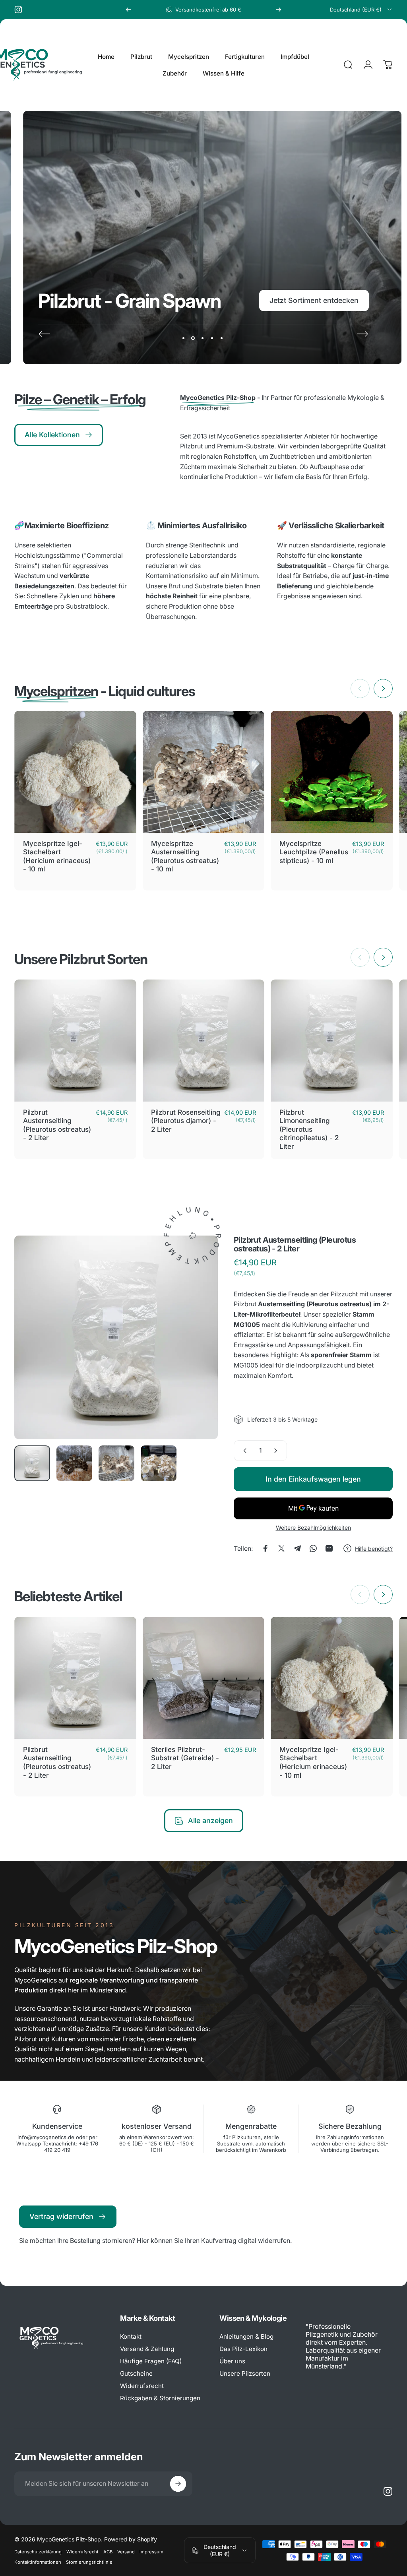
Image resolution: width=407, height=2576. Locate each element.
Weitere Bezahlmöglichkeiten (313, 1528)
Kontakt (131, 2336)
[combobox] (361, 10)
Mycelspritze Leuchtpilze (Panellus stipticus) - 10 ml (314, 852)
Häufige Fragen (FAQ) (151, 2361)
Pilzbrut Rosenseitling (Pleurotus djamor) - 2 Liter (186, 1121)
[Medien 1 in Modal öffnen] (116, 1337)
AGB (108, 2552)
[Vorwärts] (279, 10)
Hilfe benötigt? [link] (374, 1549)
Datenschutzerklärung (38, 2552)
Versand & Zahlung (147, 2349)
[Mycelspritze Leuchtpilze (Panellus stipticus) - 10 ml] (332, 772)
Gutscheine (136, 2373)
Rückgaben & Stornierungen (160, 2398)
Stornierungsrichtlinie (89, 2562)
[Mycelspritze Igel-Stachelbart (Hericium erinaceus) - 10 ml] (75, 772)
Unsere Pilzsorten (245, 2373)
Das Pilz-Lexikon (243, 2349)
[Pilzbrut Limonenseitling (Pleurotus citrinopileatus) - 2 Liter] (332, 1041)
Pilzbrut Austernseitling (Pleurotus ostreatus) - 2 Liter (57, 1125)
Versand (126, 2552)
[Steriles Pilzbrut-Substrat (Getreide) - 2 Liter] (204, 1678)
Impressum (151, 2552)
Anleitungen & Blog (246, 2336)
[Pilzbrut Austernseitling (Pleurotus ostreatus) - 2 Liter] (75, 1041)
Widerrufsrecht (142, 2386)
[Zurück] (128, 10)
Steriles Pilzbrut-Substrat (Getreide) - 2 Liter (185, 1758)
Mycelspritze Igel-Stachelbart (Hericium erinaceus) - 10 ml (57, 856)
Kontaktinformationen (38, 2562)
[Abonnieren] (178, 2484)
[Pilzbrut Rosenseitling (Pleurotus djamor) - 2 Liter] (204, 1041)
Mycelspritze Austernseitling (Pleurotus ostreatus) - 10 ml (185, 856)
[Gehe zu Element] (32, 1463)
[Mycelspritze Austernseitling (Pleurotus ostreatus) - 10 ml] (204, 772)
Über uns (232, 2361)
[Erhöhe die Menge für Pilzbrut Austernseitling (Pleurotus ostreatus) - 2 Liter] (277, 1451)
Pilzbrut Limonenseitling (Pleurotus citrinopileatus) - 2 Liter (309, 1129)
